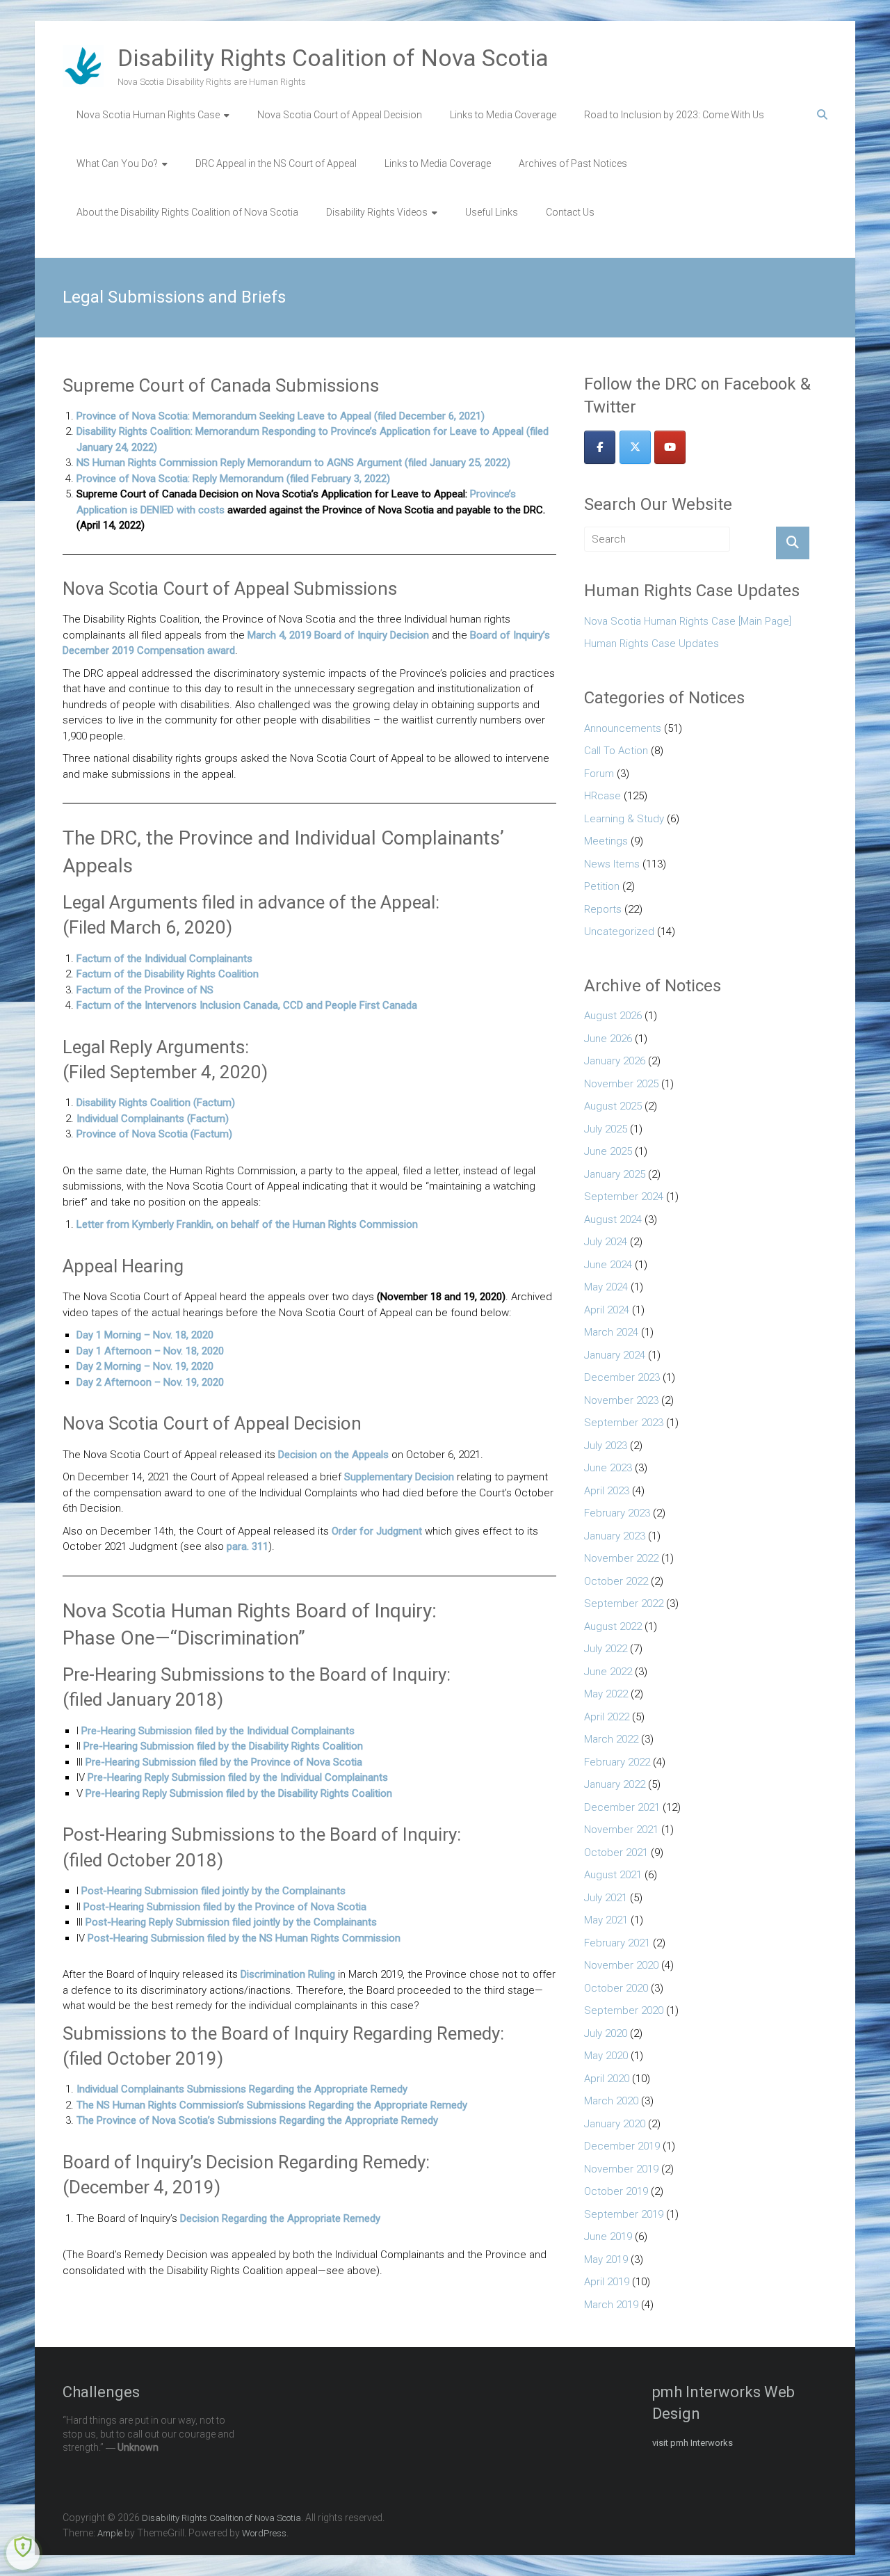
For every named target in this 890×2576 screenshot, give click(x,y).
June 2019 (608, 2237)
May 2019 (606, 2259)
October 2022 (616, 1581)
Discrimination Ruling (288, 1974)
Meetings (606, 841)
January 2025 (615, 1174)
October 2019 (616, 2191)
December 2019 (622, 2146)
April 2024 (607, 1310)
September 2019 (624, 2214)
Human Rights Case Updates (652, 643)
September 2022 (624, 1603)
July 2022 (606, 1649)
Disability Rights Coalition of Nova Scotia (333, 58)
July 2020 (606, 2033)
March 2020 (611, 2101)
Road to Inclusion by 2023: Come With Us (674, 115)
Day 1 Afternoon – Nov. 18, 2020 (150, 1351)
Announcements (623, 728)
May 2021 (606, 1920)
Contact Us (570, 212)
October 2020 (616, 1988)
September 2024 (624, 1197)
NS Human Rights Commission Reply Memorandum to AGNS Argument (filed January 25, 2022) (293, 463)
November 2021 (621, 1830)
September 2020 (624, 2010)
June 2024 (608, 1265)
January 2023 (615, 1536)
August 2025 (613, 1106)
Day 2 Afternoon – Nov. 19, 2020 (150, 1382)
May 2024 (606, 1287)
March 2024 (611, 1332)
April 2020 (607, 2079)
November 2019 (621, 2169)
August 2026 (613, 1016)
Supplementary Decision (399, 1477)
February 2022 (617, 1762)
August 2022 (613, 1626)
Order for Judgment (377, 1531)
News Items (612, 864)
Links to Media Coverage (503, 115)
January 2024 (615, 1355)
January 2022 (615, 1784)
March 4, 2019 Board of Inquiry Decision (338, 635)
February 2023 (617, 1513)
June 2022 (608, 1672)
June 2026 (608, 1039)
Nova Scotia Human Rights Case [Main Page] (688, 621)
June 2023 (608, 1468)
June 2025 (608, 1151)
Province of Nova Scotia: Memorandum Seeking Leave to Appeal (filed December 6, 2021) (281, 416)
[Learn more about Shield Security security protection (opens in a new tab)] (23, 2553)
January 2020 (615, 2124)
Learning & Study (624, 819)
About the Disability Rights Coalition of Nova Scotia (187, 212)
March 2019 (611, 2305)
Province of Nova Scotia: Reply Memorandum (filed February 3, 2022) (233, 479)
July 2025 (606, 1129)
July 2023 (606, 1446)
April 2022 (607, 1717)
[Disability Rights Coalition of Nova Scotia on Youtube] (670, 447)
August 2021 (613, 1875)
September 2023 (624, 1423)
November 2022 (621, 1558)
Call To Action (616, 751)
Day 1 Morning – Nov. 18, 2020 (145, 1335)
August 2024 (613, 1219)
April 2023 (607, 1491)
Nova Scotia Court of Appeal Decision (340, 115)
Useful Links (492, 212)
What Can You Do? (117, 163)
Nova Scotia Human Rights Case (148, 115)
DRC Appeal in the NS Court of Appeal (276, 163)
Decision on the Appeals (333, 1455)
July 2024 (606, 1242)
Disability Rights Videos (377, 212)
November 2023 (621, 1400)
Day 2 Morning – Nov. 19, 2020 (145, 1366)
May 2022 (606, 1694)
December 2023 (622, 1377)
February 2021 (617, 1943)
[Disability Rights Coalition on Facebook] (600, 447)
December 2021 (622, 1807)
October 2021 (616, 1853)
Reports (603, 909)
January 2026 (615, 1061)
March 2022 (611, 1739)
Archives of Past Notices (573, 163)
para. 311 (248, 1546)
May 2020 (606, 2056)
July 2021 (606, 1898)
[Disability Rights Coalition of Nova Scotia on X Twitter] (635, 447)
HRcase (602, 796)
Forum (599, 774)
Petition (602, 886)
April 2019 (607, 2282)
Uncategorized (619, 931)
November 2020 (621, 1965)
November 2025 (621, 1084)
